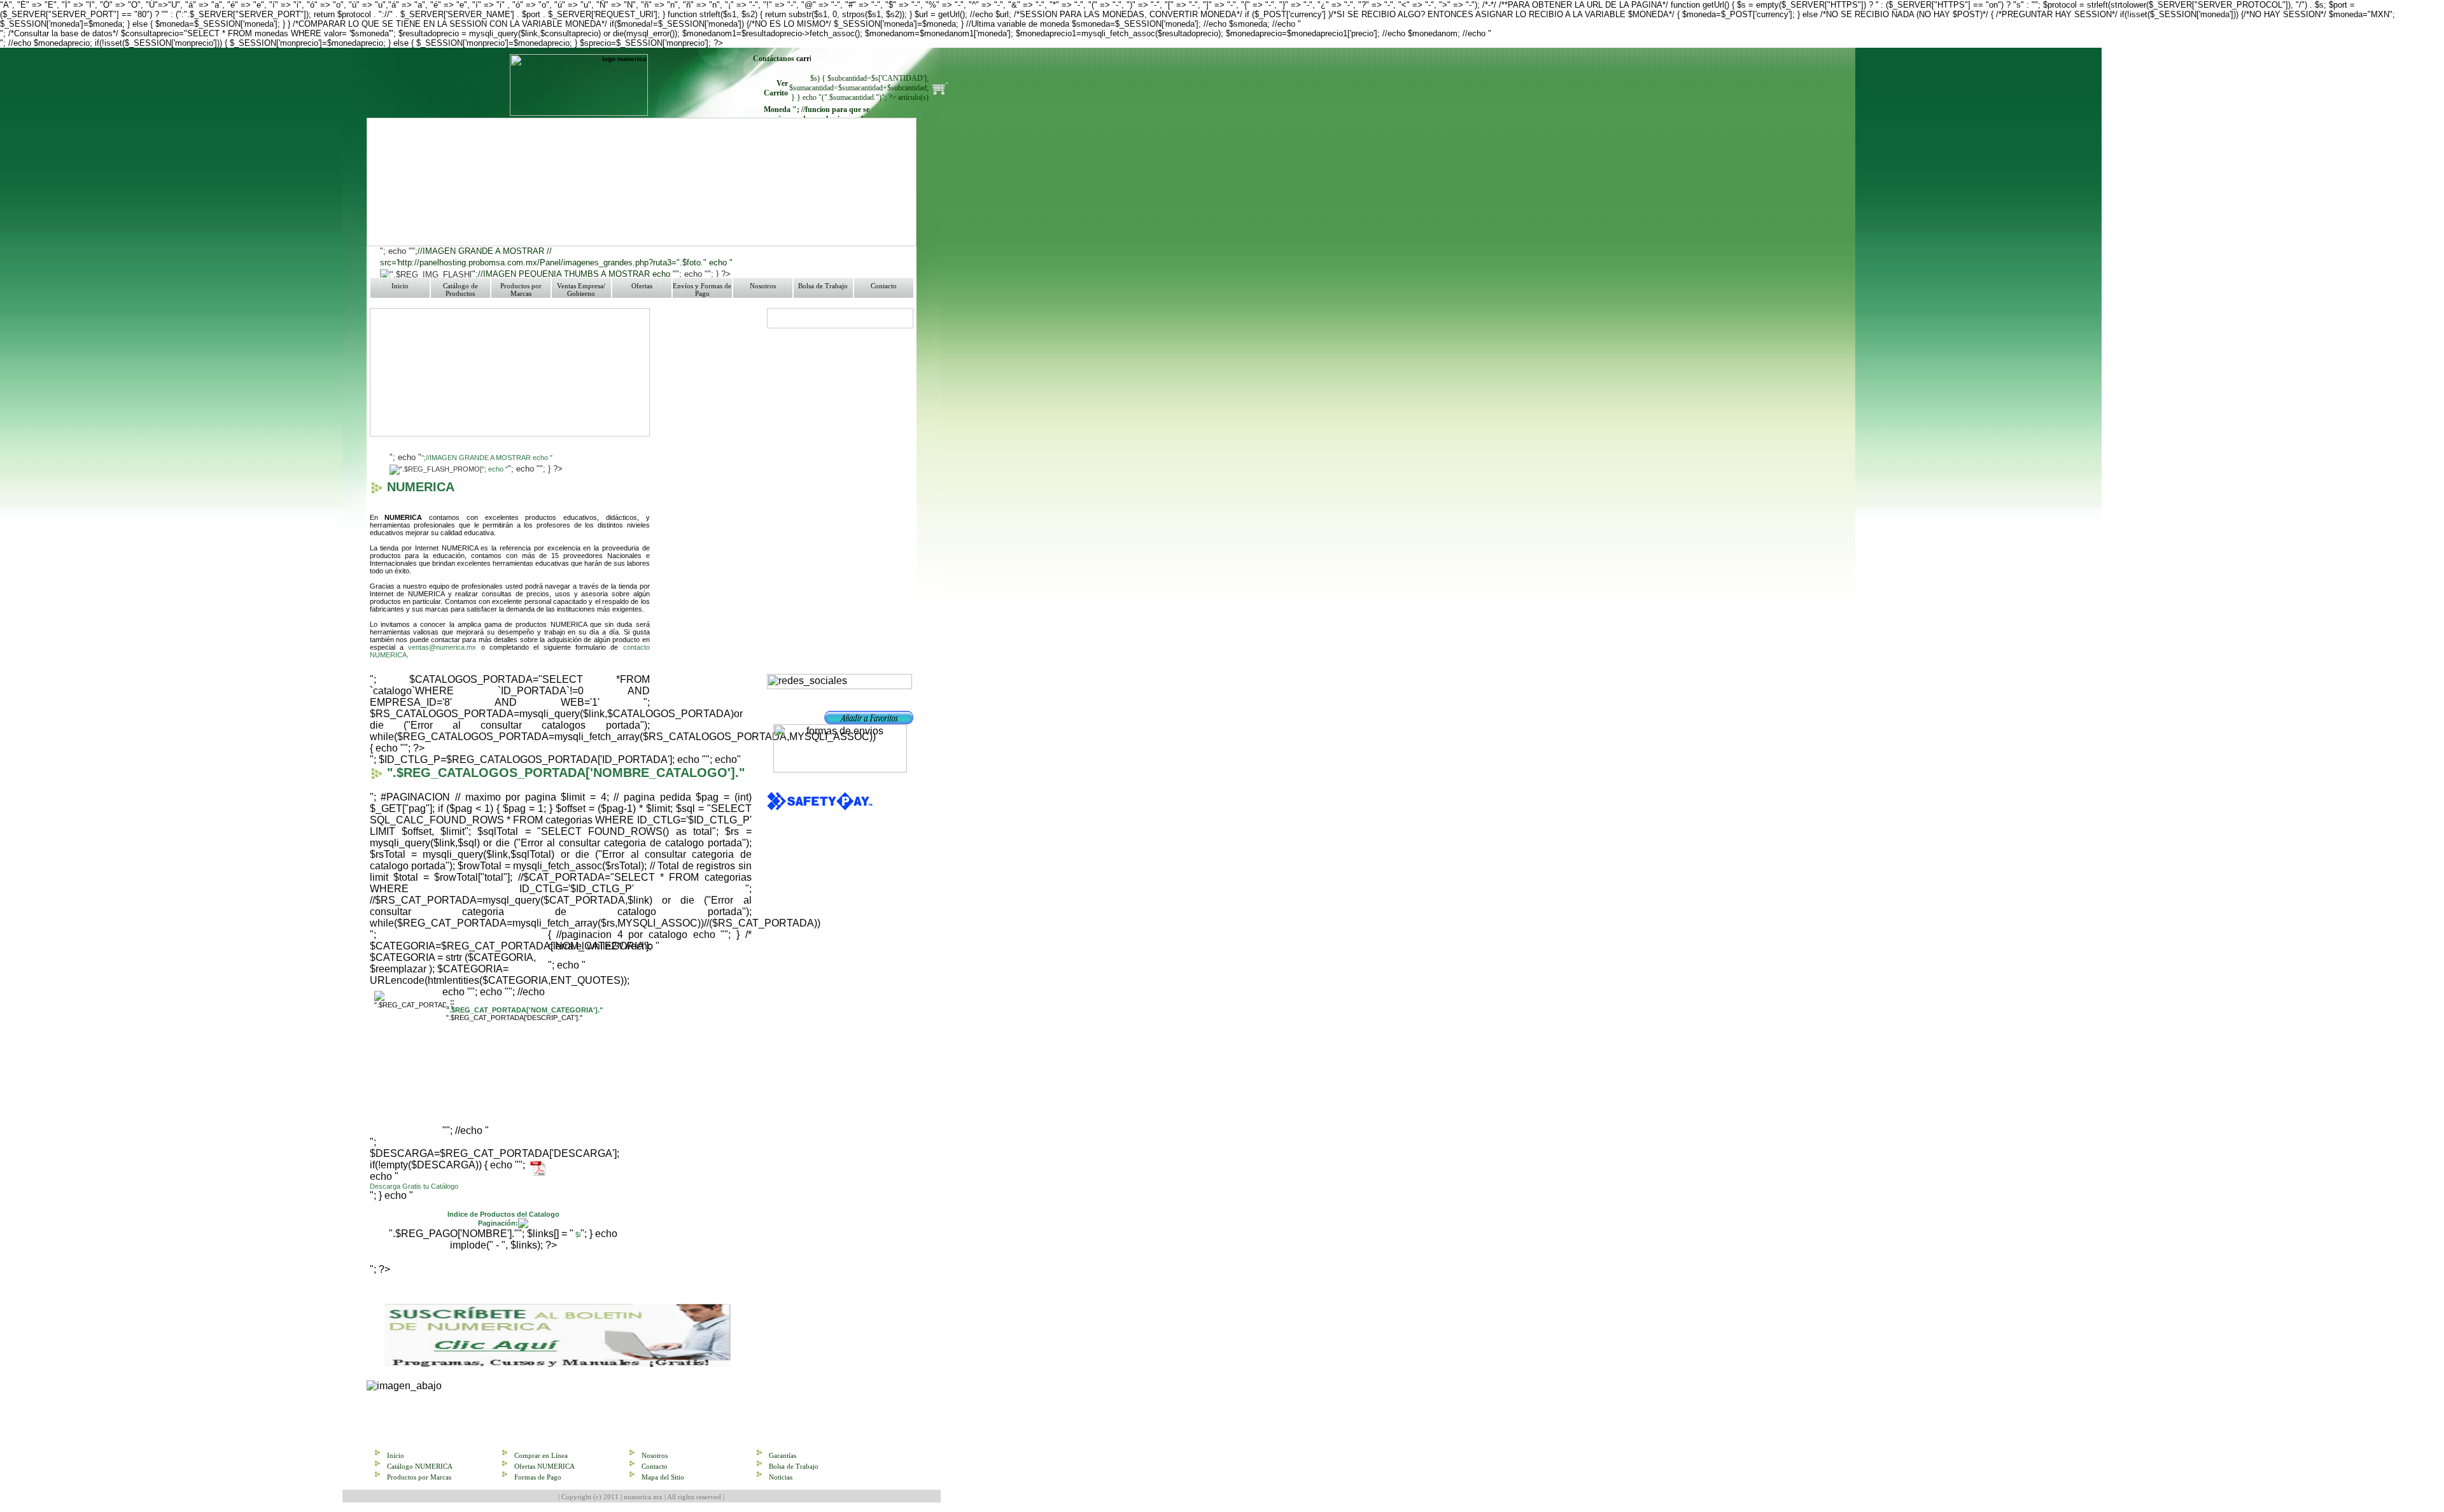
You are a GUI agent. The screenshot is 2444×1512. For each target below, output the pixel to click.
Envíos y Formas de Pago (702, 290)
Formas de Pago (538, 1477)
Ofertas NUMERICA (544, 1466)
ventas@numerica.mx (442, 647)
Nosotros (763, 286)
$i (577, 1235)
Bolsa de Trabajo (823, 286)
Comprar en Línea (541, 1455)
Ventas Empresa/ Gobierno (581, 290)
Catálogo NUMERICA (420, 1466)
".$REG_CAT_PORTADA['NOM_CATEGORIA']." (524, 1010)
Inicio (400, 286)
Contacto (884, 286)
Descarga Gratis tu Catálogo (414, 1186)
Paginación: (498, 1223)
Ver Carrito (776, 88)
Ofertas (642, 286)
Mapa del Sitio (663, 1477)
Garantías (783, 1455)
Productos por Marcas (521, 290)
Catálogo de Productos (460, 290)
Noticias (781, 1477)
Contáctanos (775, 59)
